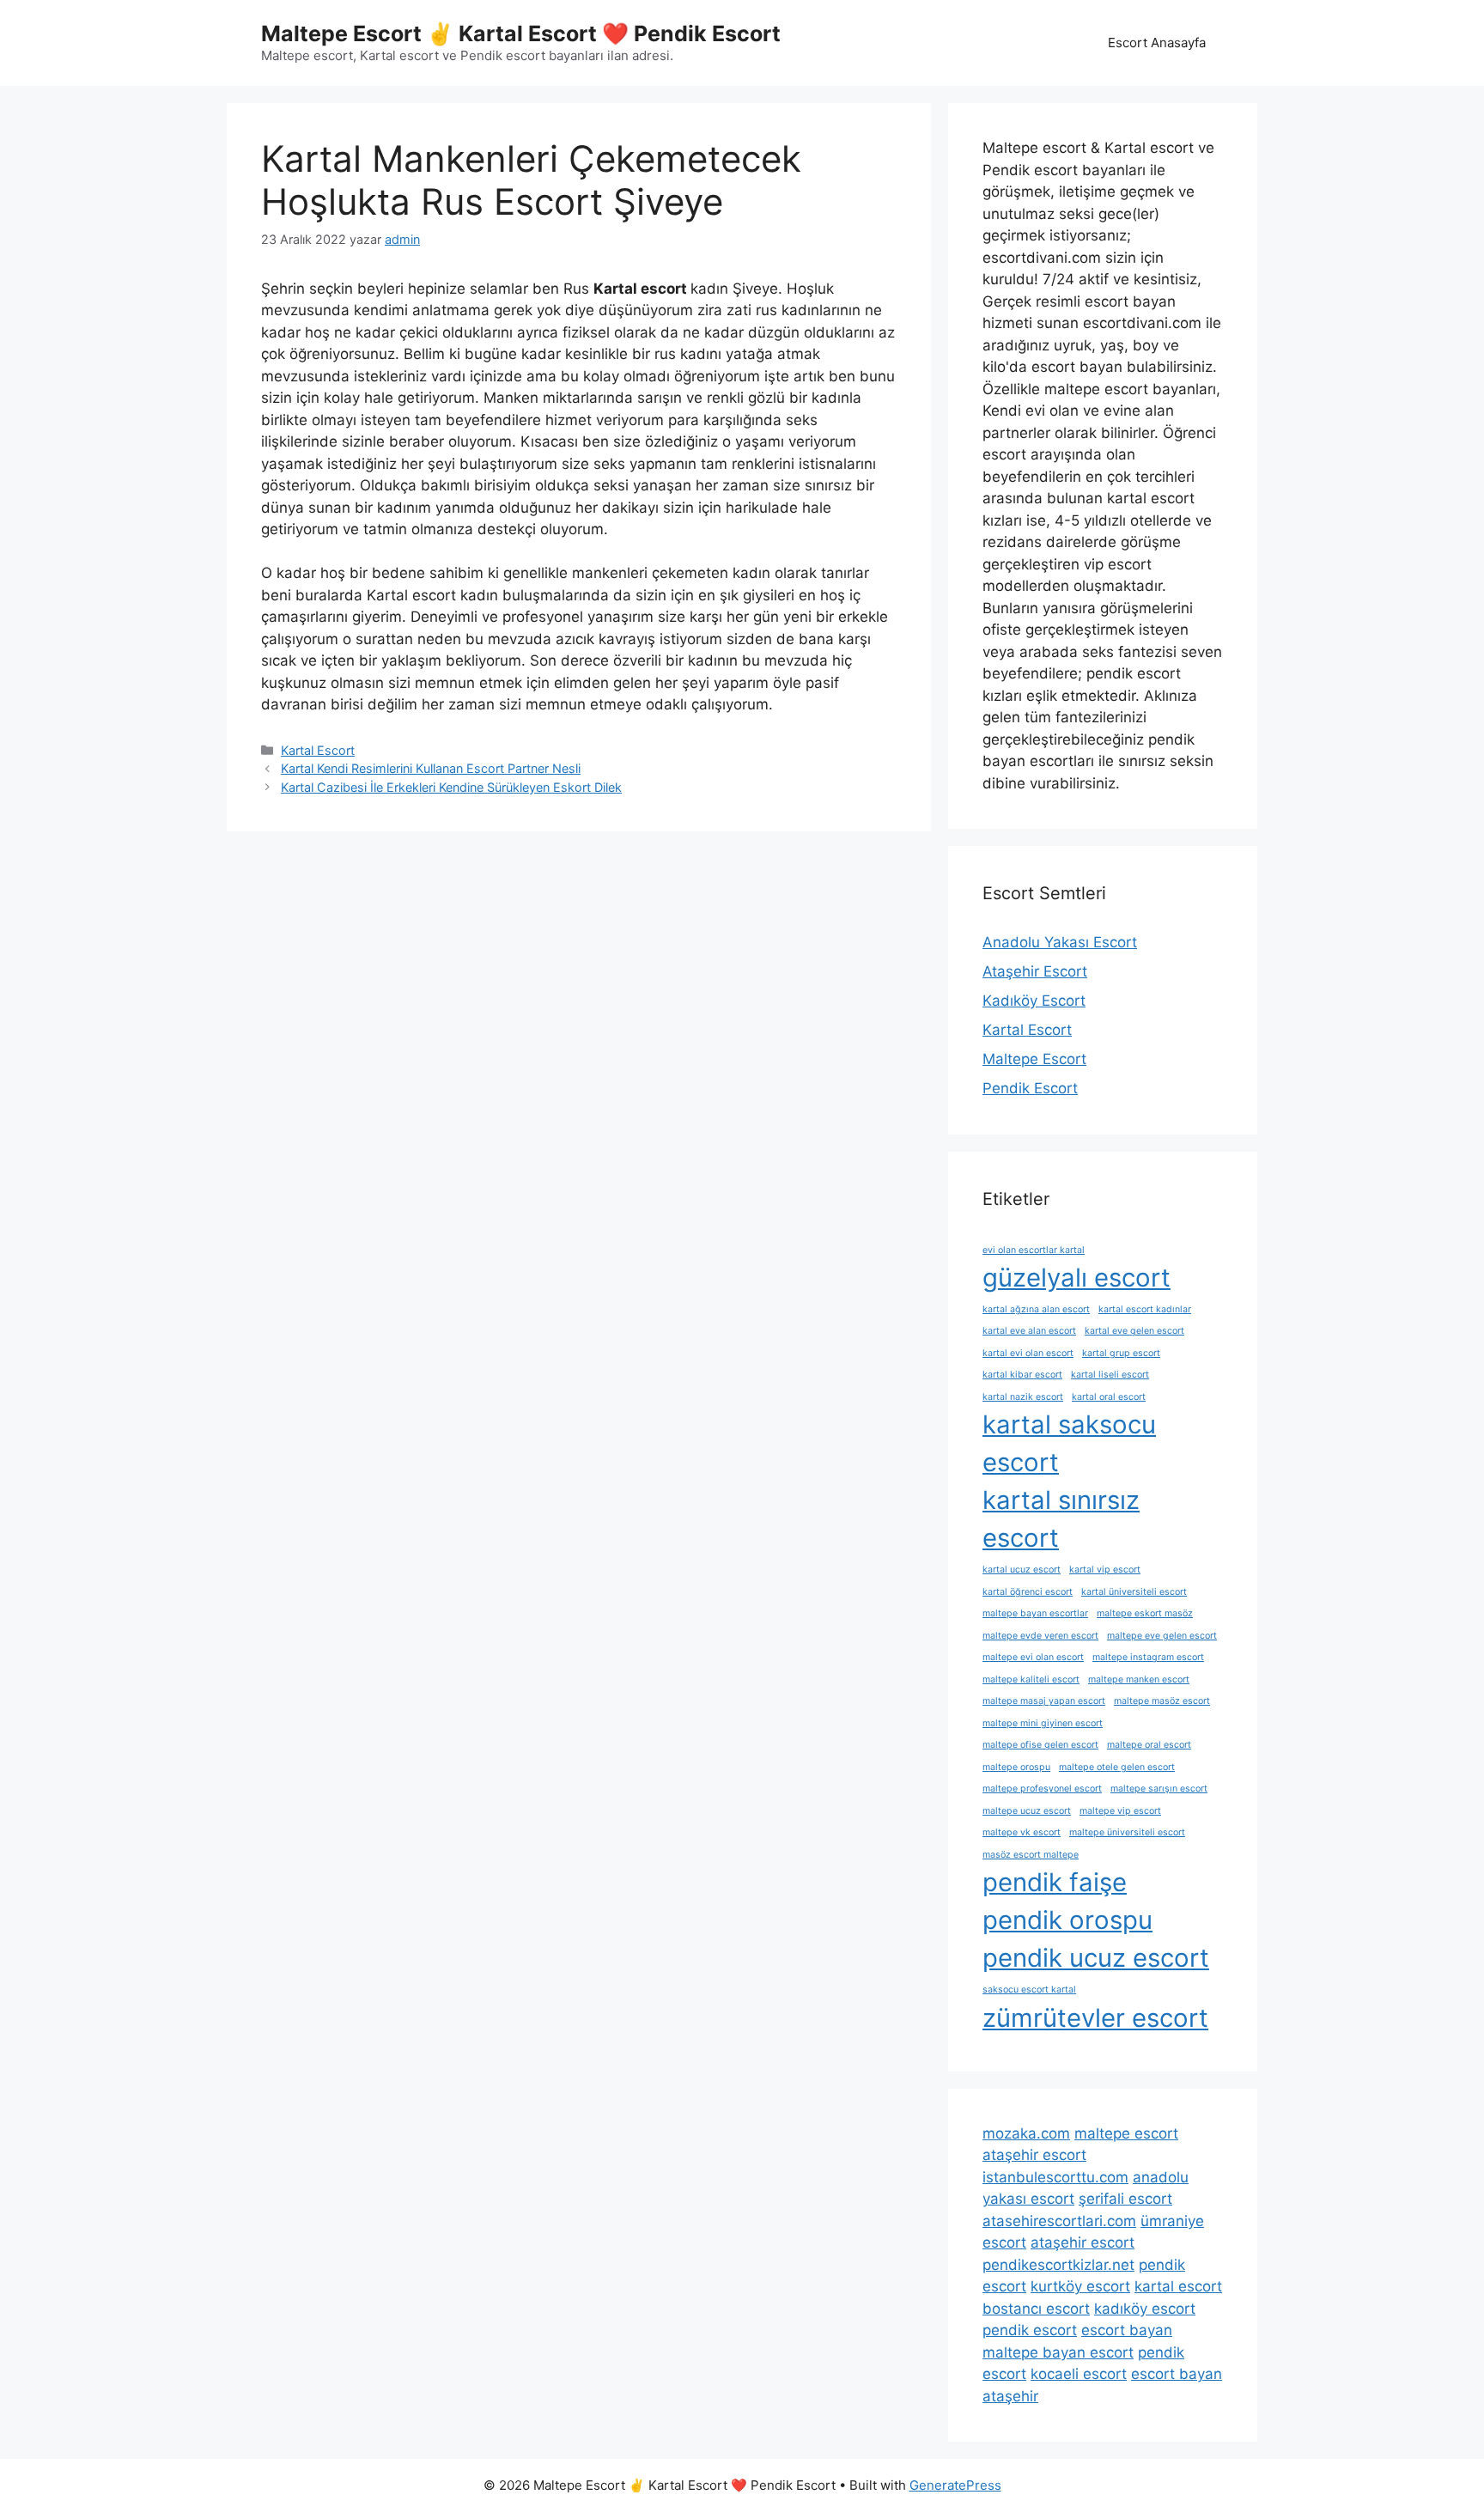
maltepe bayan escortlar (1035, 1613)
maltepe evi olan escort (1033, 1657)
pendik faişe (1055, 1882)
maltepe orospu (1016, 1767)
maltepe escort (1126, 2133)
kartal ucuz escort (1022, 1570)
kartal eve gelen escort (1134, 1331)
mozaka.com (1026, 2133)
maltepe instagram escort (1148, 1657)
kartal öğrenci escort (1028, 1592)
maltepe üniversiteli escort (1127, 1832)
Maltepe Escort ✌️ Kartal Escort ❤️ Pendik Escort (521, 33)
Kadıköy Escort (1034, 1001)
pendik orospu (1067, 1920)
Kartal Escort (318, 750)
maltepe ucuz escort (1027, 1811)
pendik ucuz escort (1096, 1958)
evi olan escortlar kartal (1034, 1250)
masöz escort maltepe (1031, 1855)
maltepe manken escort (1139, 1679)
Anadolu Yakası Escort (1060, 942)
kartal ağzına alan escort (1036, 1309)
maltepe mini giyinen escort (1043, 1723)
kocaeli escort (1079, 2374)
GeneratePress (955, 2485)
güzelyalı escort (1077, 1278)
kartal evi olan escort (1028, 1353)
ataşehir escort (1034, 2155)
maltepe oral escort (1149, 1745)
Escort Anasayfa (1157, 43)
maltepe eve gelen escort (1162, 1636)
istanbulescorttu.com (1055, 2177)
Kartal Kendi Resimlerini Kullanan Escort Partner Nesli (431, 768)
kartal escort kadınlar (1145, 1309)
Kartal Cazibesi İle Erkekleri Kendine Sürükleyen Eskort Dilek (451, 787)
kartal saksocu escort (1069, 1443)
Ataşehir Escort (1035, 971)
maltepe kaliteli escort (1031, 1679)
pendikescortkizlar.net (1058, 2265)
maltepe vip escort (1120, 1811)
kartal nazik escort (1023, 1397)
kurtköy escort (1080, 2286)
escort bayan (1127, 2330)
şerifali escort (1125, 2199)
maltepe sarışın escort (1159, 1789)
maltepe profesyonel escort (1042, 1789)
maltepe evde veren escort (1040, 1636)
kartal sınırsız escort (1061, 1519)
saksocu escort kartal (1029, 1990)
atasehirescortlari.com (1059, 2221)
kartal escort (1178, 2286)
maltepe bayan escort (1058, 2352)
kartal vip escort (1105, 1570)
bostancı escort (1036, 2309)
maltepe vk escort (1022, 1832)
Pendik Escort (1030, 1088)
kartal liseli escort (1110, 1375)
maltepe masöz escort (1162, 1701)
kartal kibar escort (1022, 1375)
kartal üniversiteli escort (1134, 1592)
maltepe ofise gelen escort (1040, 1745)
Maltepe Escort (1034, 1059)
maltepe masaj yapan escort (1044, 1701)
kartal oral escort (1109, 1397)
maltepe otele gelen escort (1117, 1767)
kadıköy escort (1145, 2309)
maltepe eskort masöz (1145, 1613)
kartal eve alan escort (1029, 1331)
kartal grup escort (1121, 1353)
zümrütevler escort (1095, 2018)
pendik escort (1030, 2330)
